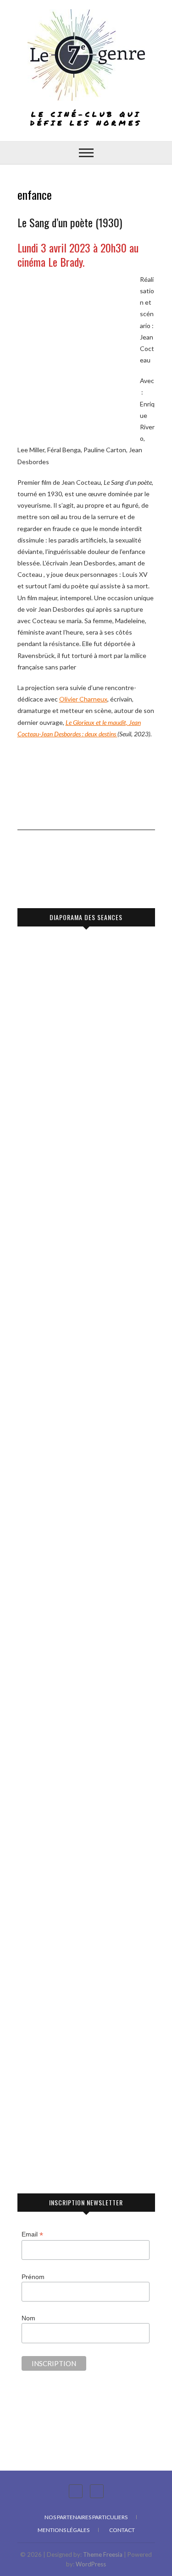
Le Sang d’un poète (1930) (70, 222)
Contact (122, 2530)
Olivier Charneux (83, 699)
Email (32, 2234)
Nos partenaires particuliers (86, 2517)
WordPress (91, 2564)
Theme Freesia (103, 2554)
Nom (28, 2318)
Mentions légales (64, 2530)
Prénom (33, 2277)
